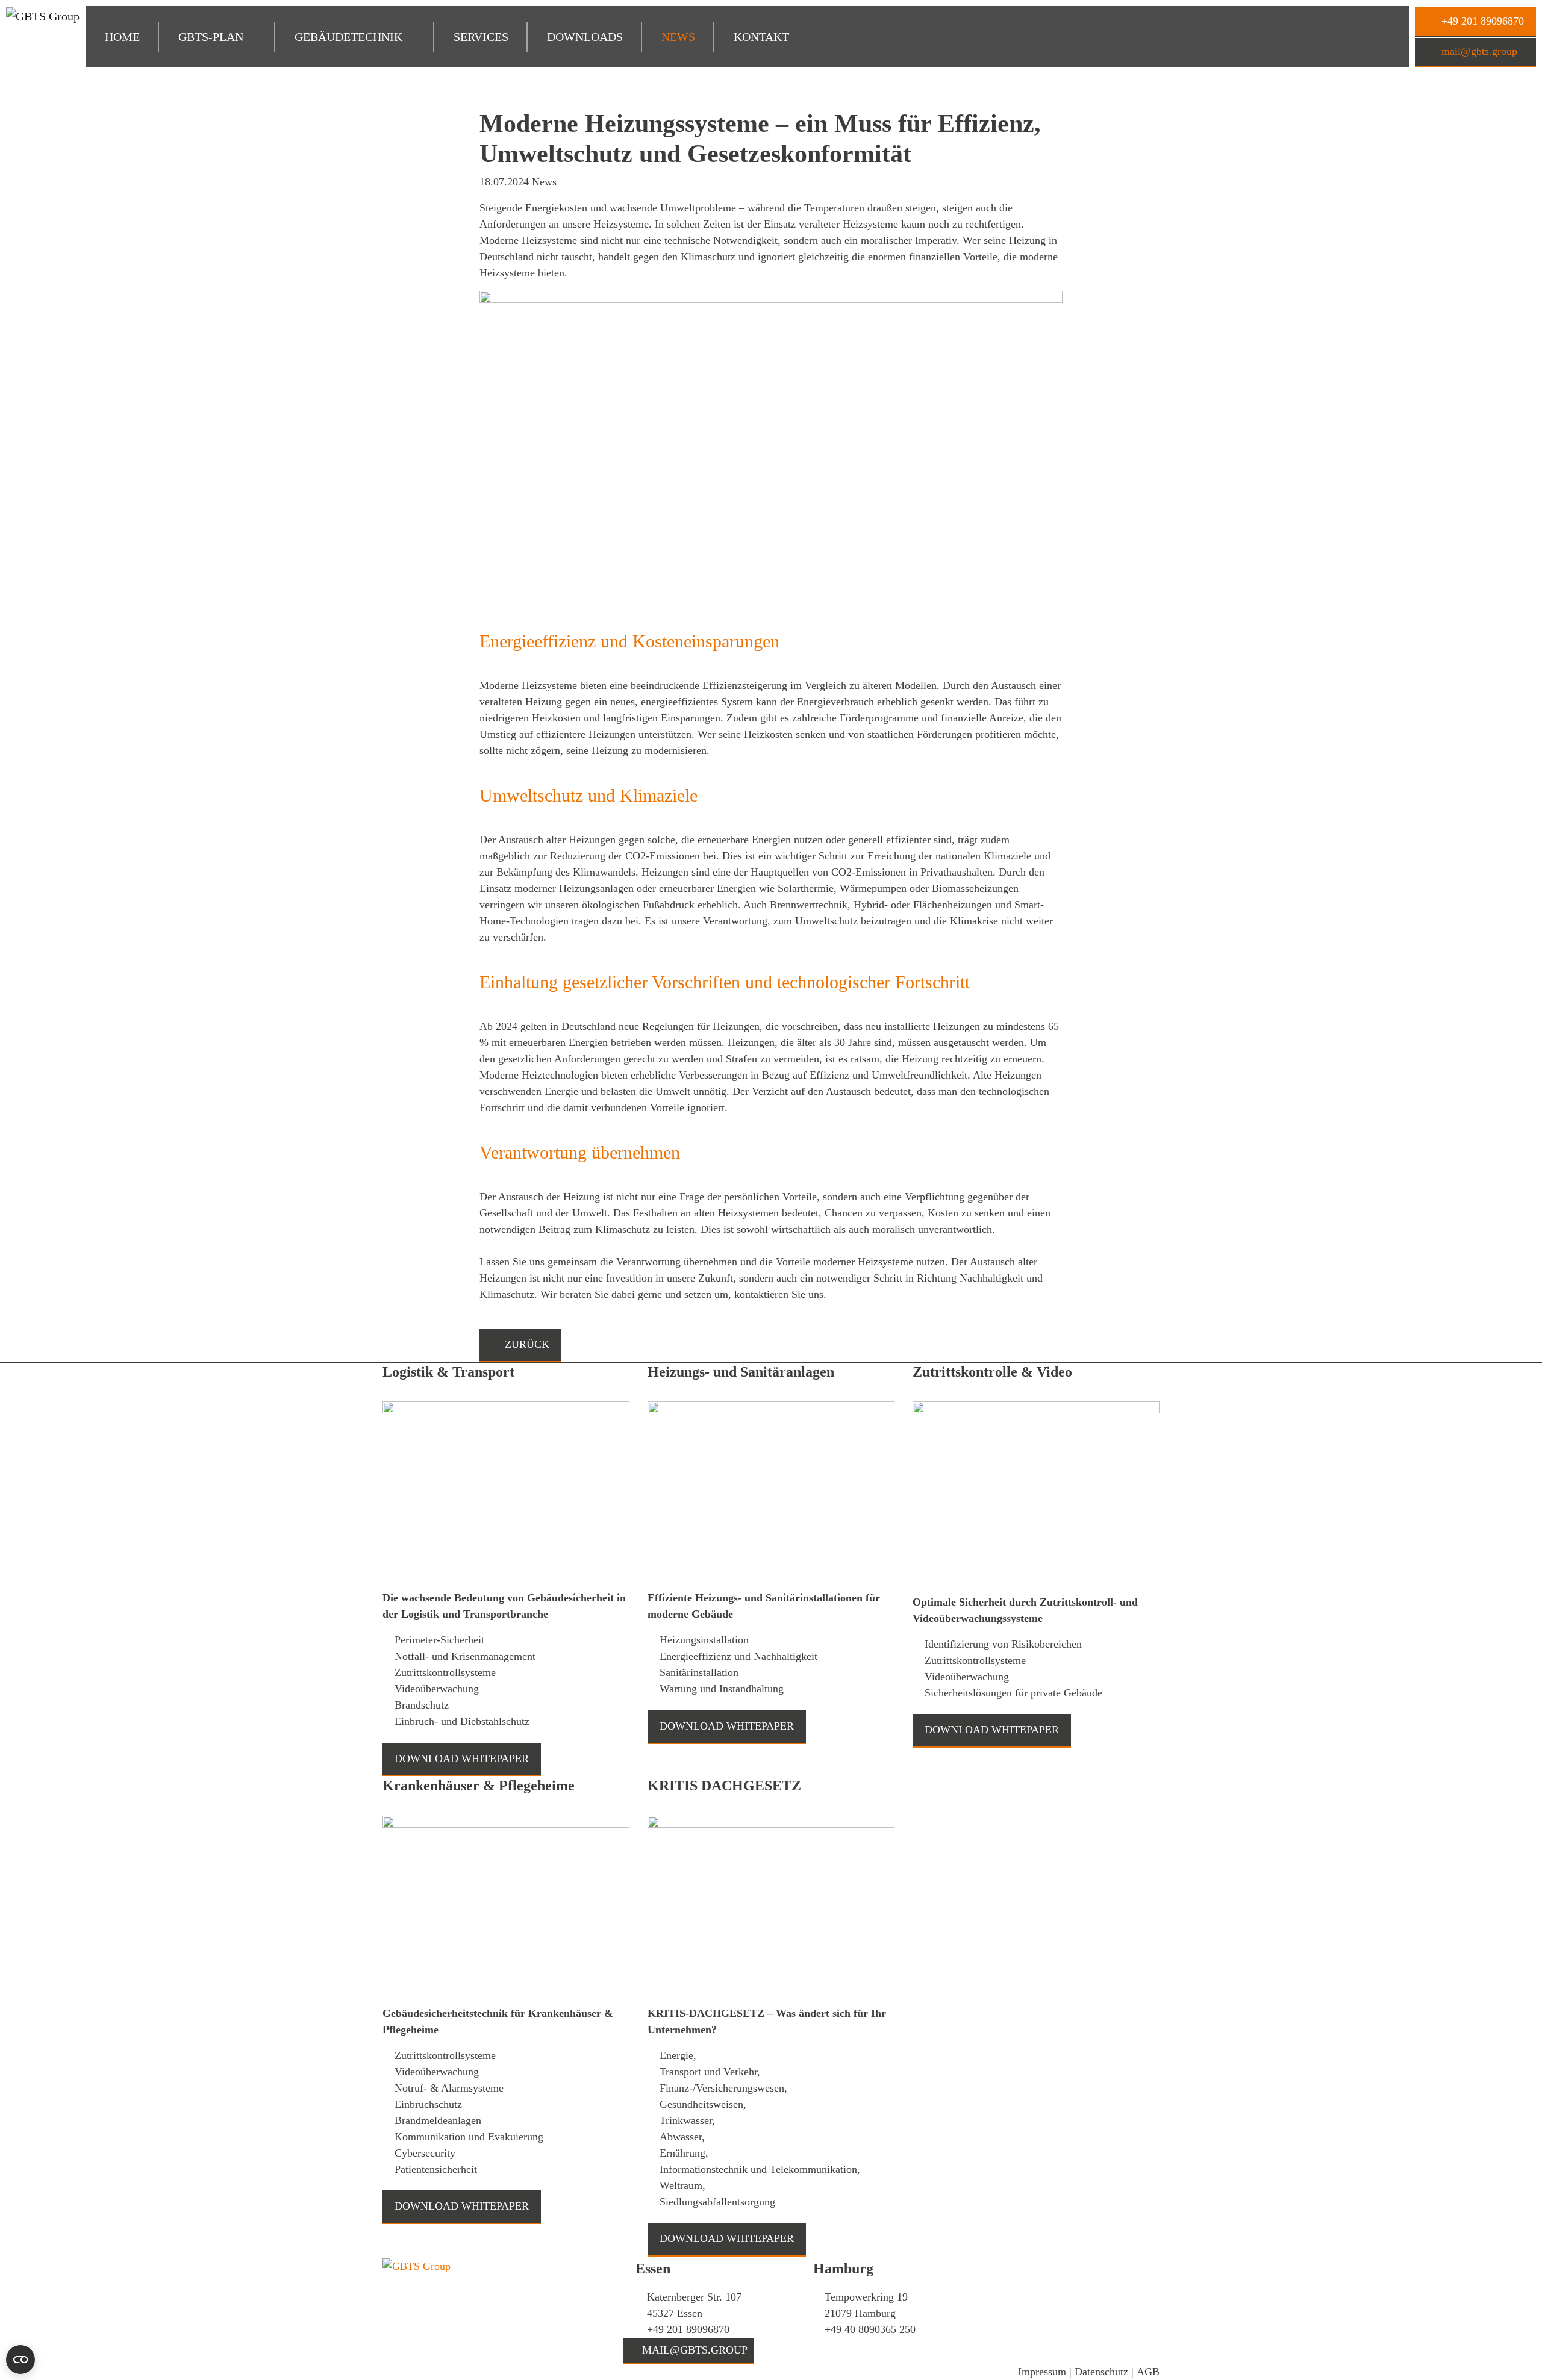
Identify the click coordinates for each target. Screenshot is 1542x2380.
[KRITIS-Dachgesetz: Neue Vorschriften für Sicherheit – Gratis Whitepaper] (771, 1909)
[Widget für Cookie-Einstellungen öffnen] (20, 2360)
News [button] (678, 37)
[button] (217, 37)
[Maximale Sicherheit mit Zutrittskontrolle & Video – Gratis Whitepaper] (1036, 1497)
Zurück (526, 1344)
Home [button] (122, 37)
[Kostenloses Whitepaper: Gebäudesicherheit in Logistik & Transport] (506, 1495)
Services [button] (481, 37)
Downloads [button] (585, 37)
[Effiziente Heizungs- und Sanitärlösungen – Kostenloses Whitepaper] (771, 1495)
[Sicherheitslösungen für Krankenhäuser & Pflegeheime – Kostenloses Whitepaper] (506, 1909)
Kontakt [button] (761, 37)
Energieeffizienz (538, 641)
